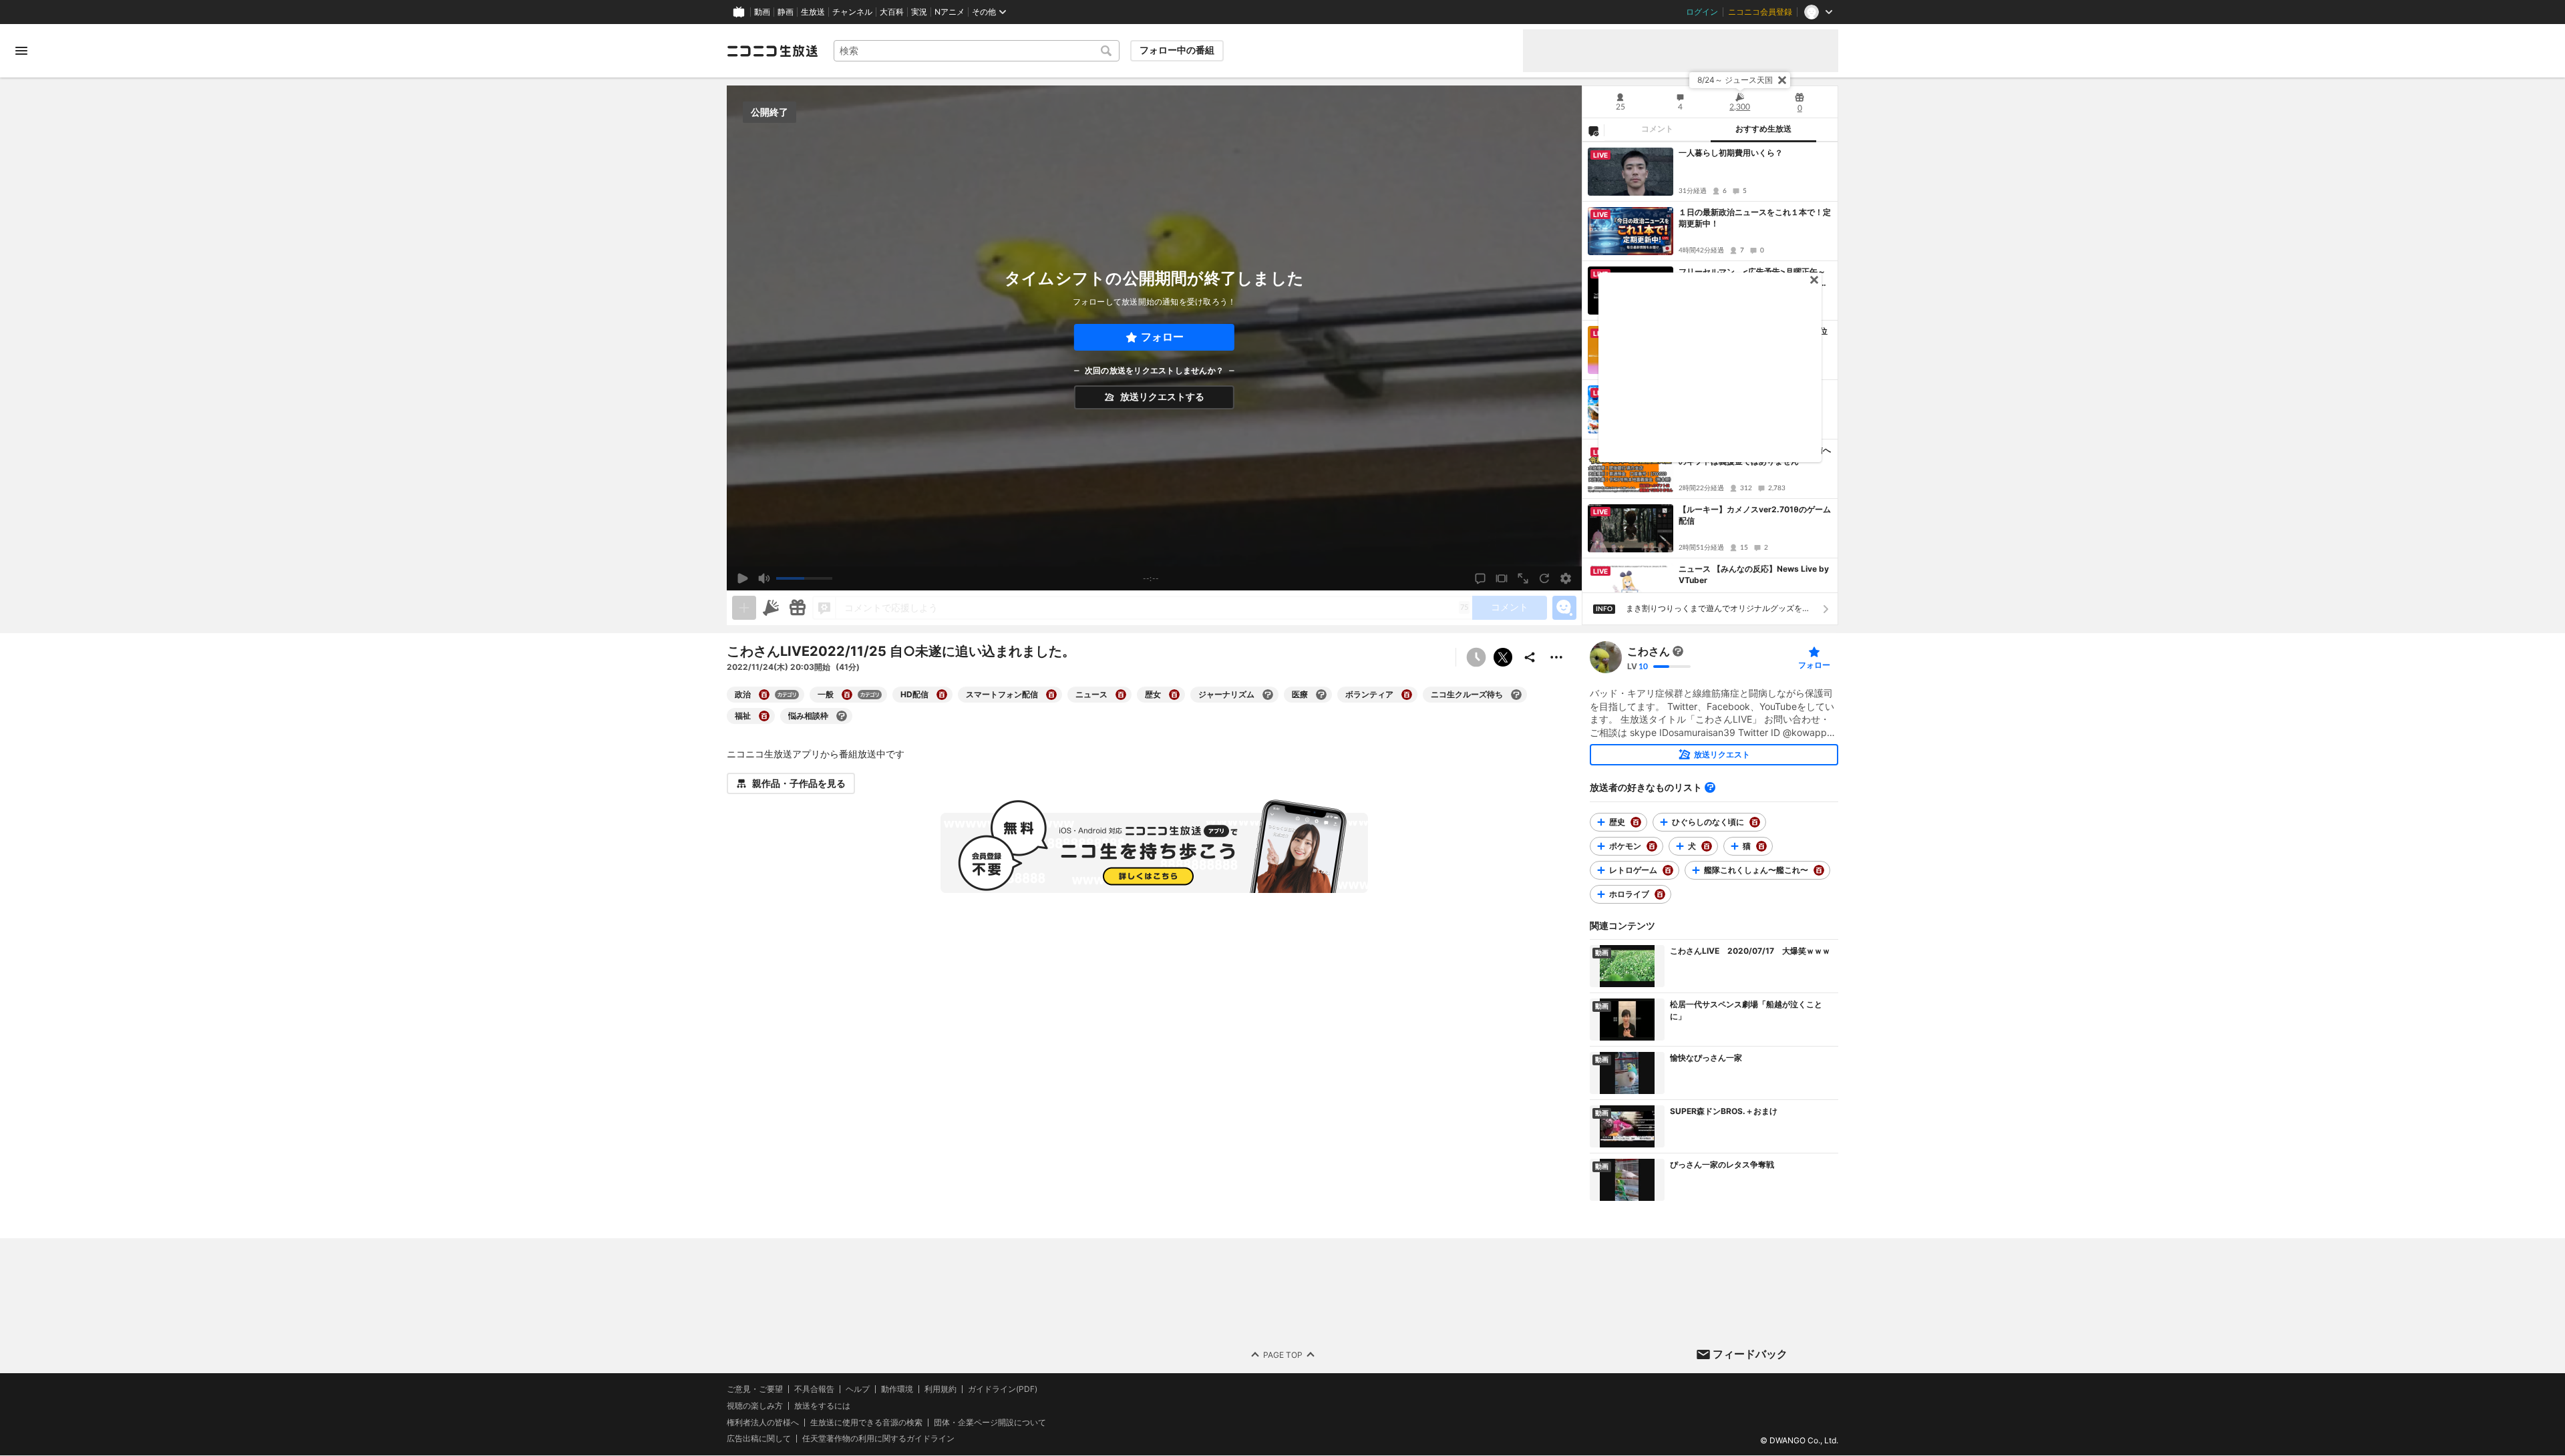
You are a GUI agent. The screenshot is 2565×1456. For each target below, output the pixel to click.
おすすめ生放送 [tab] (1763, 129)
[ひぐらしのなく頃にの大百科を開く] (1755, 822)
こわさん (1649, 651)
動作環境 (897, 1389)
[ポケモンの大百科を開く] (1652, 846)
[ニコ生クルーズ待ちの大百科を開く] (1516, 695)
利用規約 (940, 1389)
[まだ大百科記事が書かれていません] (1678, 651)
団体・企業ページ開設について (990, 1423)
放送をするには (822, 1406)
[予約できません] (1476, 657)
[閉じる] (1782, 80)
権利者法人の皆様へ (763, 1422)
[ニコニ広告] (771, 608)
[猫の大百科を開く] (1761, 846)
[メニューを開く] (21, 51)
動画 (762, 12)
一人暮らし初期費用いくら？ (1731, 153)
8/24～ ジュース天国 (1735, 80)
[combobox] (977, 51)
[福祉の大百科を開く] (764, 716)
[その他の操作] (1556, 657)
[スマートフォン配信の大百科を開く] (1051, 695)
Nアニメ (950, 12)
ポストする (1503, 657)
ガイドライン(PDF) (1003, 1389)
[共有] (1530, 657)
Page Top (1283, 1355)
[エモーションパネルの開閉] (1564, 608)
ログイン (1702, 12)
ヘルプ (858, 1389)
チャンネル (852, 12)
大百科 (892, 12)
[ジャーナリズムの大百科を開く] (1268, 695)
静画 (786, 12)
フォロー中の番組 (1177, 50)
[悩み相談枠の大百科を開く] (842, 716)
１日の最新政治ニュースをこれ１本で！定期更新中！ (1755, 218)
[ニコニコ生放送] (772, 51)
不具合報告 (814, 1389)
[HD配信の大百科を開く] (942, 695)
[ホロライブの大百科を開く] (1660, 894)
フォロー (1162, 337)
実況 (919, 12)
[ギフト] (798, 608)
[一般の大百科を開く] (847, 695)
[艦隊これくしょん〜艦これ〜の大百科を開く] (1819, 870)
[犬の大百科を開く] (1707, 846)
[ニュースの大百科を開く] (1121, 695)
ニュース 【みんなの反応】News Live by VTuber (1754, 574)
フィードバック (1750, 1354)
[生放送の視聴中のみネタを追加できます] (744, 608)
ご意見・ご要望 (755, 1389)
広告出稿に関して (759, 1439)
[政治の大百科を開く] (764, 695)
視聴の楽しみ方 (755, 1406)
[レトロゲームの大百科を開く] (1668, 870)
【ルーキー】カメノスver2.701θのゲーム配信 (1755, 515)
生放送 (813, 12)
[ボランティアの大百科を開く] (1407, 695)
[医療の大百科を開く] (1321, 695)
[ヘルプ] (1710, 787)
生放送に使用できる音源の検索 (866, 1423)
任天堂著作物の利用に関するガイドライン (878, 1439)
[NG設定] (1593, 130)
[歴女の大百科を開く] (1174, 695)
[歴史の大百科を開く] (1636, 822)
